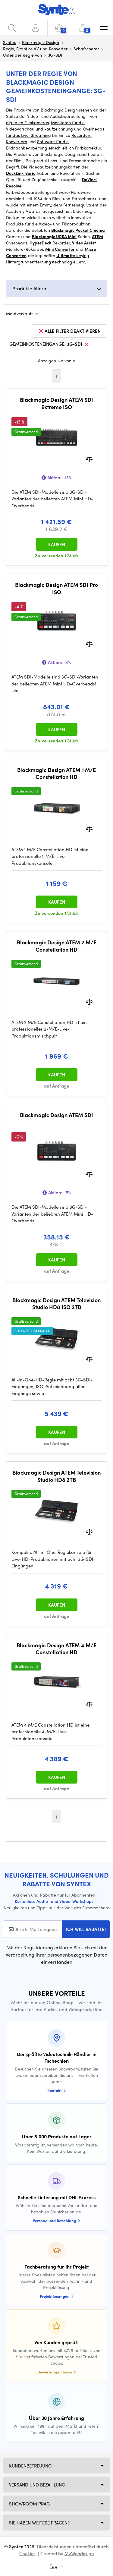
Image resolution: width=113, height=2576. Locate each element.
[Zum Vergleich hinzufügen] (89, 459)
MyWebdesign (79, 2553)
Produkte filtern (29, 288)
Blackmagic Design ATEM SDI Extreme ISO (56, 403)
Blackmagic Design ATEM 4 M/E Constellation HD (56, 1649)
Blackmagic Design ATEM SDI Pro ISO (56, 588)
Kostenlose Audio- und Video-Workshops (54, 1901)
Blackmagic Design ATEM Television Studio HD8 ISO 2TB (56, 1304)
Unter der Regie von (22, 55)
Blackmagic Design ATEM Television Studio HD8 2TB (56, 1476)
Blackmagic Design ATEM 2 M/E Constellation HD (57, 946)
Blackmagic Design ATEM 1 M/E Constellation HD (56, 773)
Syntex (9, 42)
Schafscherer (86, 49)
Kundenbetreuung (30, 2466)
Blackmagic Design (41, 42)
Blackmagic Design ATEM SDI (56, 1115)
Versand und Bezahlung (37, 2485)
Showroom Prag (29, 2504)
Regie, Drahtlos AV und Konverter (35, 49)
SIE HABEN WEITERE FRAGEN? (39, 2523)
